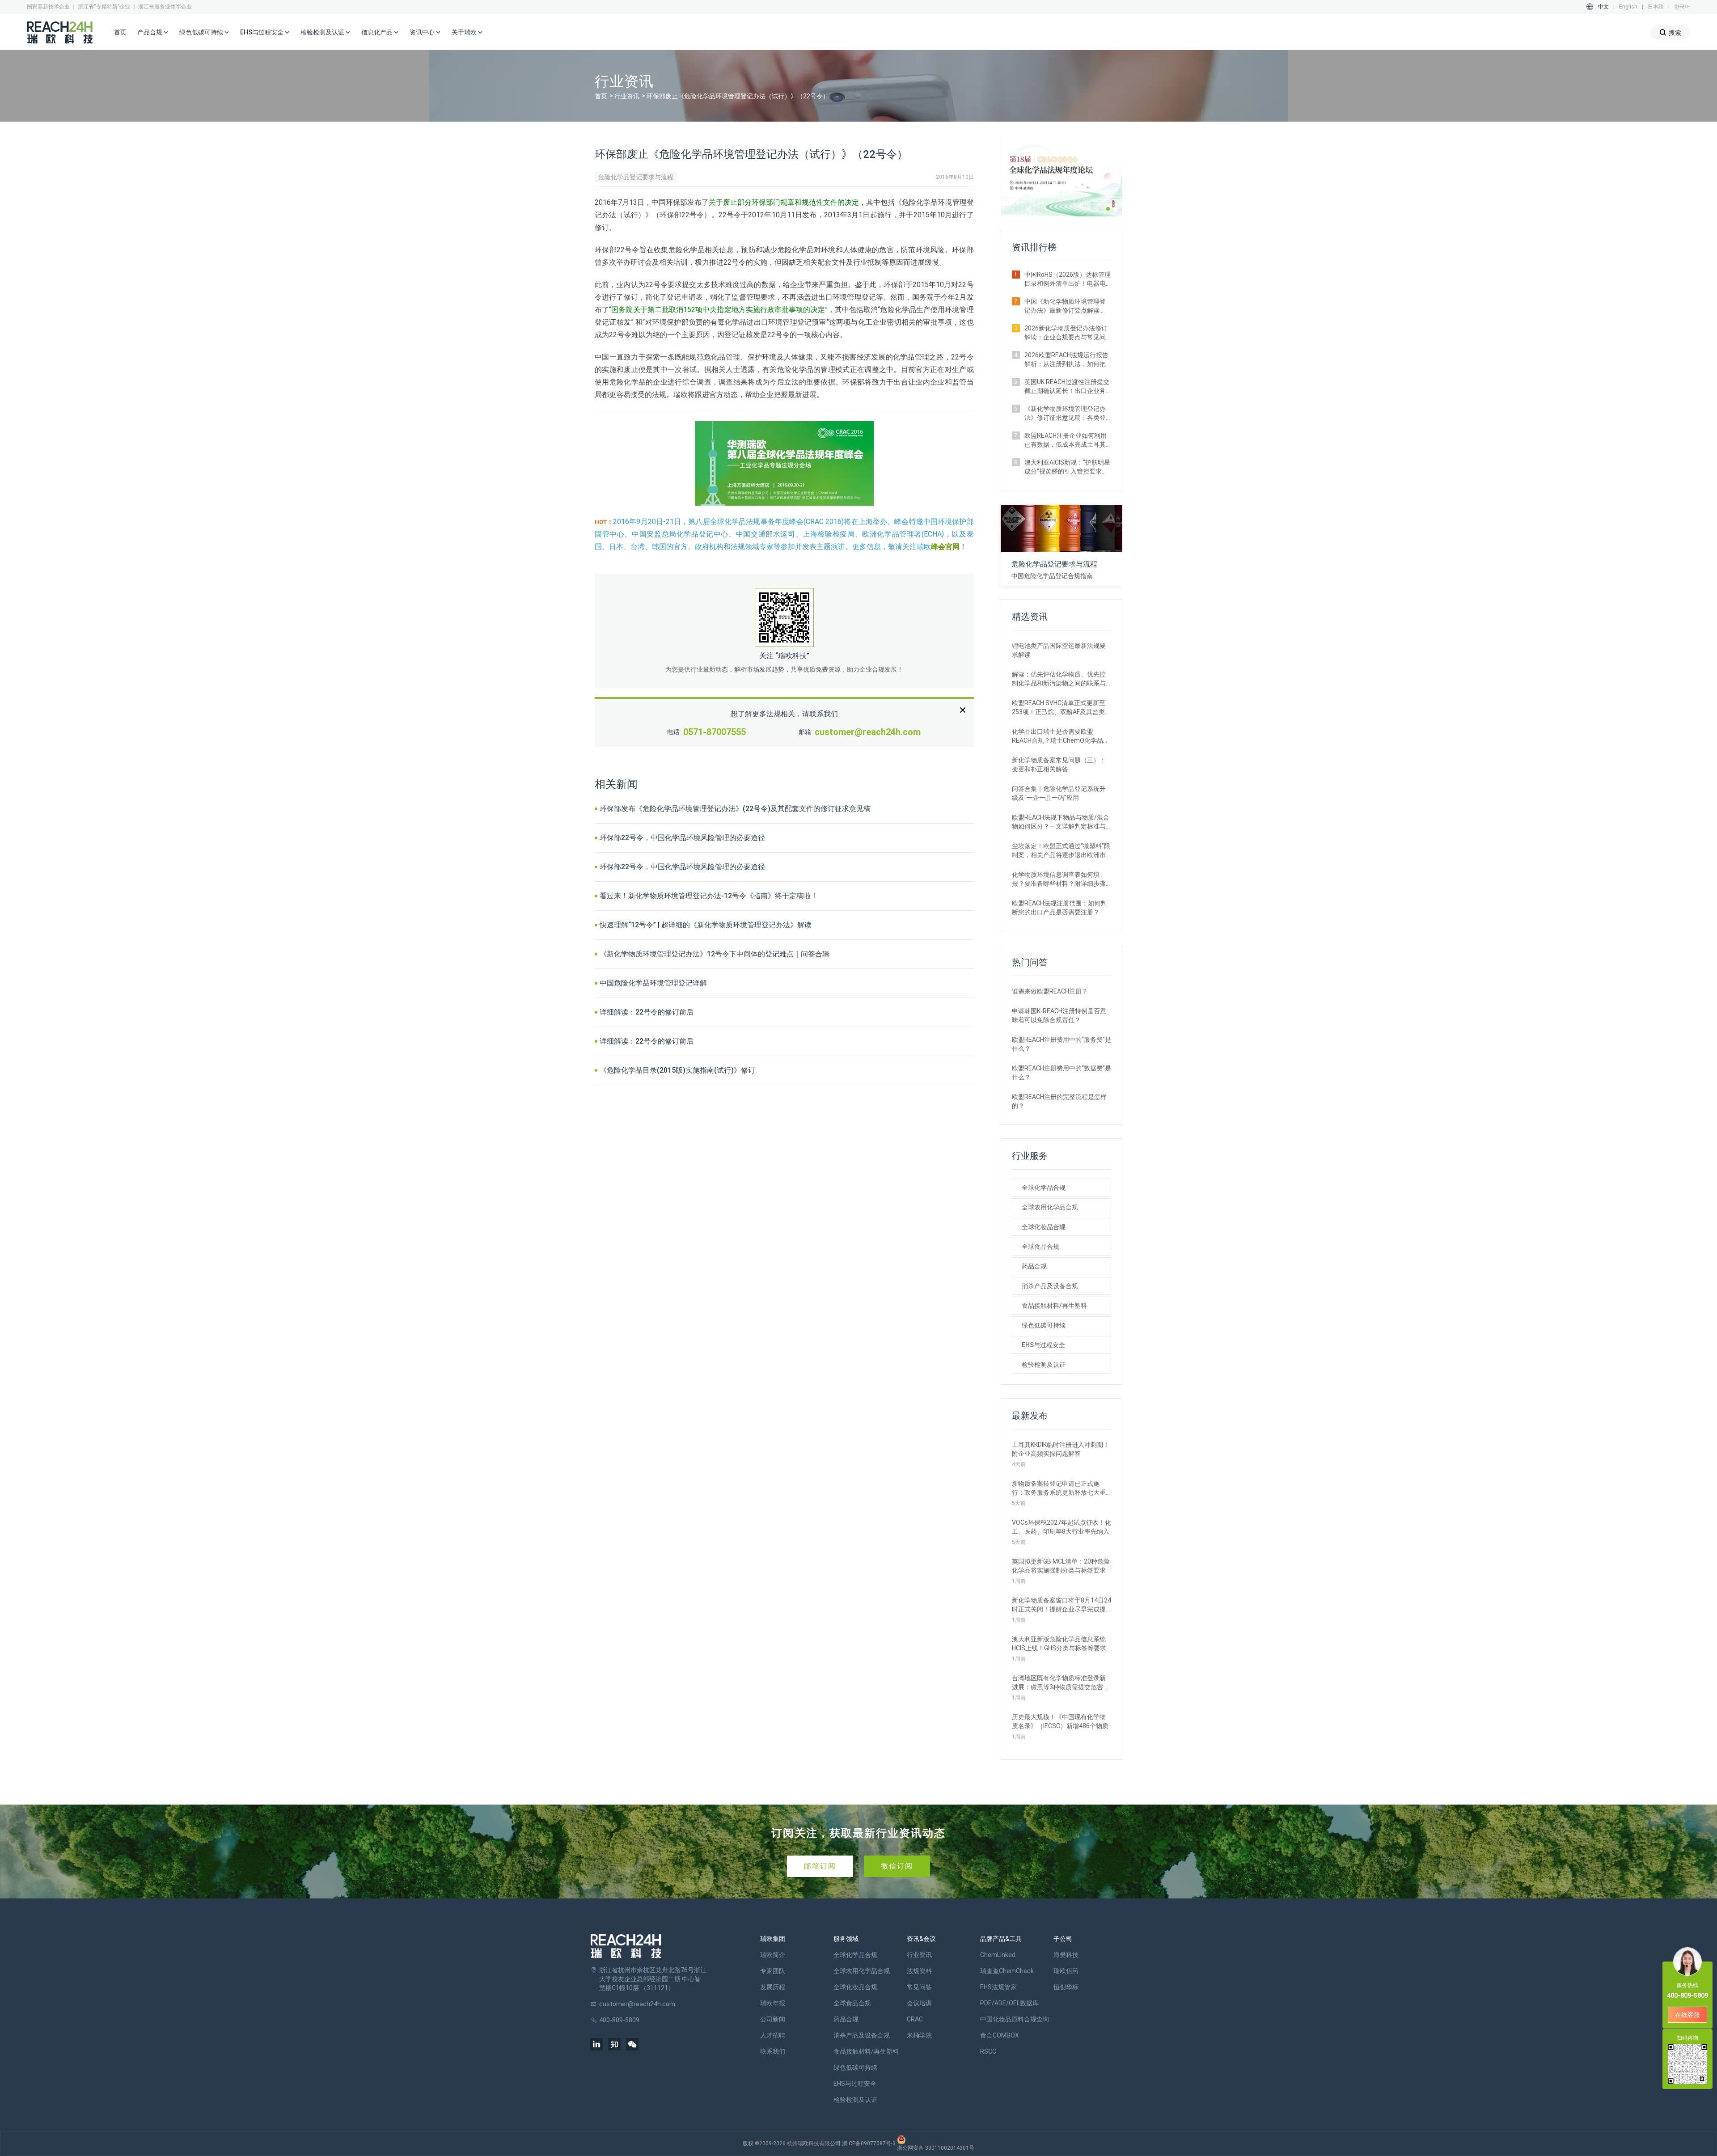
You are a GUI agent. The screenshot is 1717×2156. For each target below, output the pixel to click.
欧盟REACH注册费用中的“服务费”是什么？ (1061, 1044)
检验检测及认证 (1044, 1365)
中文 (1603, 7)
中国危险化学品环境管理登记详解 (653, 983)
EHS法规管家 (998, 1987)
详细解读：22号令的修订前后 (647, 1012)
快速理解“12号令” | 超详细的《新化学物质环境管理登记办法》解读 (706, 925)
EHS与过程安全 (1043, 1345)
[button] (1108, 209)
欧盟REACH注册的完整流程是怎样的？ (1059, 1101)
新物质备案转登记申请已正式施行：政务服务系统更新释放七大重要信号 (1059, 1488)
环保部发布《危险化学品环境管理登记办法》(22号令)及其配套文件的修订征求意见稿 (735, 809)
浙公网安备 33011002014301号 (936, 2148)
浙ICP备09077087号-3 (869, 2143)
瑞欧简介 (773, 1955)
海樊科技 (1066, 1955)
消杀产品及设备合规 (1050, 1286)
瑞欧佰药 (1066, 1971)
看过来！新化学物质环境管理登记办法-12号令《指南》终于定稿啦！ (709, 896)
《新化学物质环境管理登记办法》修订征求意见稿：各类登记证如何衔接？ (1065, 414)
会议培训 (919, 2003)
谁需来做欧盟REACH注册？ (1050, 991)
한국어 (1682, 7)
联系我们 (773, 2051)
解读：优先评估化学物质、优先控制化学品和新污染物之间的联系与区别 (1059, 679)
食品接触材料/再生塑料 (1054, 1306)
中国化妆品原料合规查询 (1015, 2019)
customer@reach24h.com (868, 732)
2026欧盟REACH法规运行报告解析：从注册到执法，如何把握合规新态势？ (1066, 360)
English (1628, 7)
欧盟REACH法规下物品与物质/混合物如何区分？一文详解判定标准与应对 (1061, 822)
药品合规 (1034, 1266)
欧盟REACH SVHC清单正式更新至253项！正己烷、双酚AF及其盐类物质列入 (1061, 708)
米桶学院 (919, 2035)
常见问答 (919, 1987)
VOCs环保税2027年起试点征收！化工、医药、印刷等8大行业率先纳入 (1061, 1527)
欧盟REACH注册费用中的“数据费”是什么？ (1061, 1073)
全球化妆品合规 (1044, 1227)
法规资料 (919, 1971)
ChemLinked (998, 1955)
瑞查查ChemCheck (1007, 1971)
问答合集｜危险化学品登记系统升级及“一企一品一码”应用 (1059, 793)
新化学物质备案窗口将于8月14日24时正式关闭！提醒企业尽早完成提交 (1061, 1605)
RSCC (988, 2051)
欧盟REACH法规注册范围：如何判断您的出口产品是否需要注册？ (1059, 908)
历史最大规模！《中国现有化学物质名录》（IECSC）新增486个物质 (1060, 1721)
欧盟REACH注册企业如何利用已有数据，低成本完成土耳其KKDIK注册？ (1066, 440)
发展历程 (773, 1987)
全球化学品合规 (1044, 1188)
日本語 (1656, 7)
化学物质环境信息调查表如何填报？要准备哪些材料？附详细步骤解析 (1059, 879)
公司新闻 (773, 2019)
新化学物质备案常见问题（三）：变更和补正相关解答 (1059, 765)
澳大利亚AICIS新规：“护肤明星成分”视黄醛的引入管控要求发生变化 (1067, 467)
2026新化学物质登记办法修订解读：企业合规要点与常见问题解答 (1066, 333)
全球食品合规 (1040, 1247)
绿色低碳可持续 (1044, 1325)
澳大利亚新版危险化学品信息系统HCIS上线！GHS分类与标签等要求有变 (1059, 1644)
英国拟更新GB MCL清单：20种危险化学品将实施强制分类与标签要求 (1061, 1566)
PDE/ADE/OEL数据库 (1009, 2003)
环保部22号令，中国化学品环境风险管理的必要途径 (682, 838)
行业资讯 (627, 96)
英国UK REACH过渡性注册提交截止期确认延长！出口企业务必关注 (1067, 387)
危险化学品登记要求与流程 (636, 177)
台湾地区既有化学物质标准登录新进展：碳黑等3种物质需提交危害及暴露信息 (1061, 1683)
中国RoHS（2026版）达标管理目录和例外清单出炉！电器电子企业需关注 (1068, 279)
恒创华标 (1066, 1987)
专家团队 (773, 1971)
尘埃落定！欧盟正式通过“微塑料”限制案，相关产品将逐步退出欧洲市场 (1061, 851)
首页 (120, 32)
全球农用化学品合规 (1050, 1207)
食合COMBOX (1000, 2035)
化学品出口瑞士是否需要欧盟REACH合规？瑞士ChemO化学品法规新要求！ (1061, 736)
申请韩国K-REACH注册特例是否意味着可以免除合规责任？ (1059, 1015)
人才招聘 (773, 2035)
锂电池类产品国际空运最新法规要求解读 (1059, 650)
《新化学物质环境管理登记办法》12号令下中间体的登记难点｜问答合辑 (715, 954)
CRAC (915, 2019)
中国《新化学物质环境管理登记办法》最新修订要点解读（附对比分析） (1065, 306)
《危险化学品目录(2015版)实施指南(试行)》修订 (677, 1070)
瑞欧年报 (773, 2003)
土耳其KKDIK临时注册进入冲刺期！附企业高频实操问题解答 (1061, 1449)
